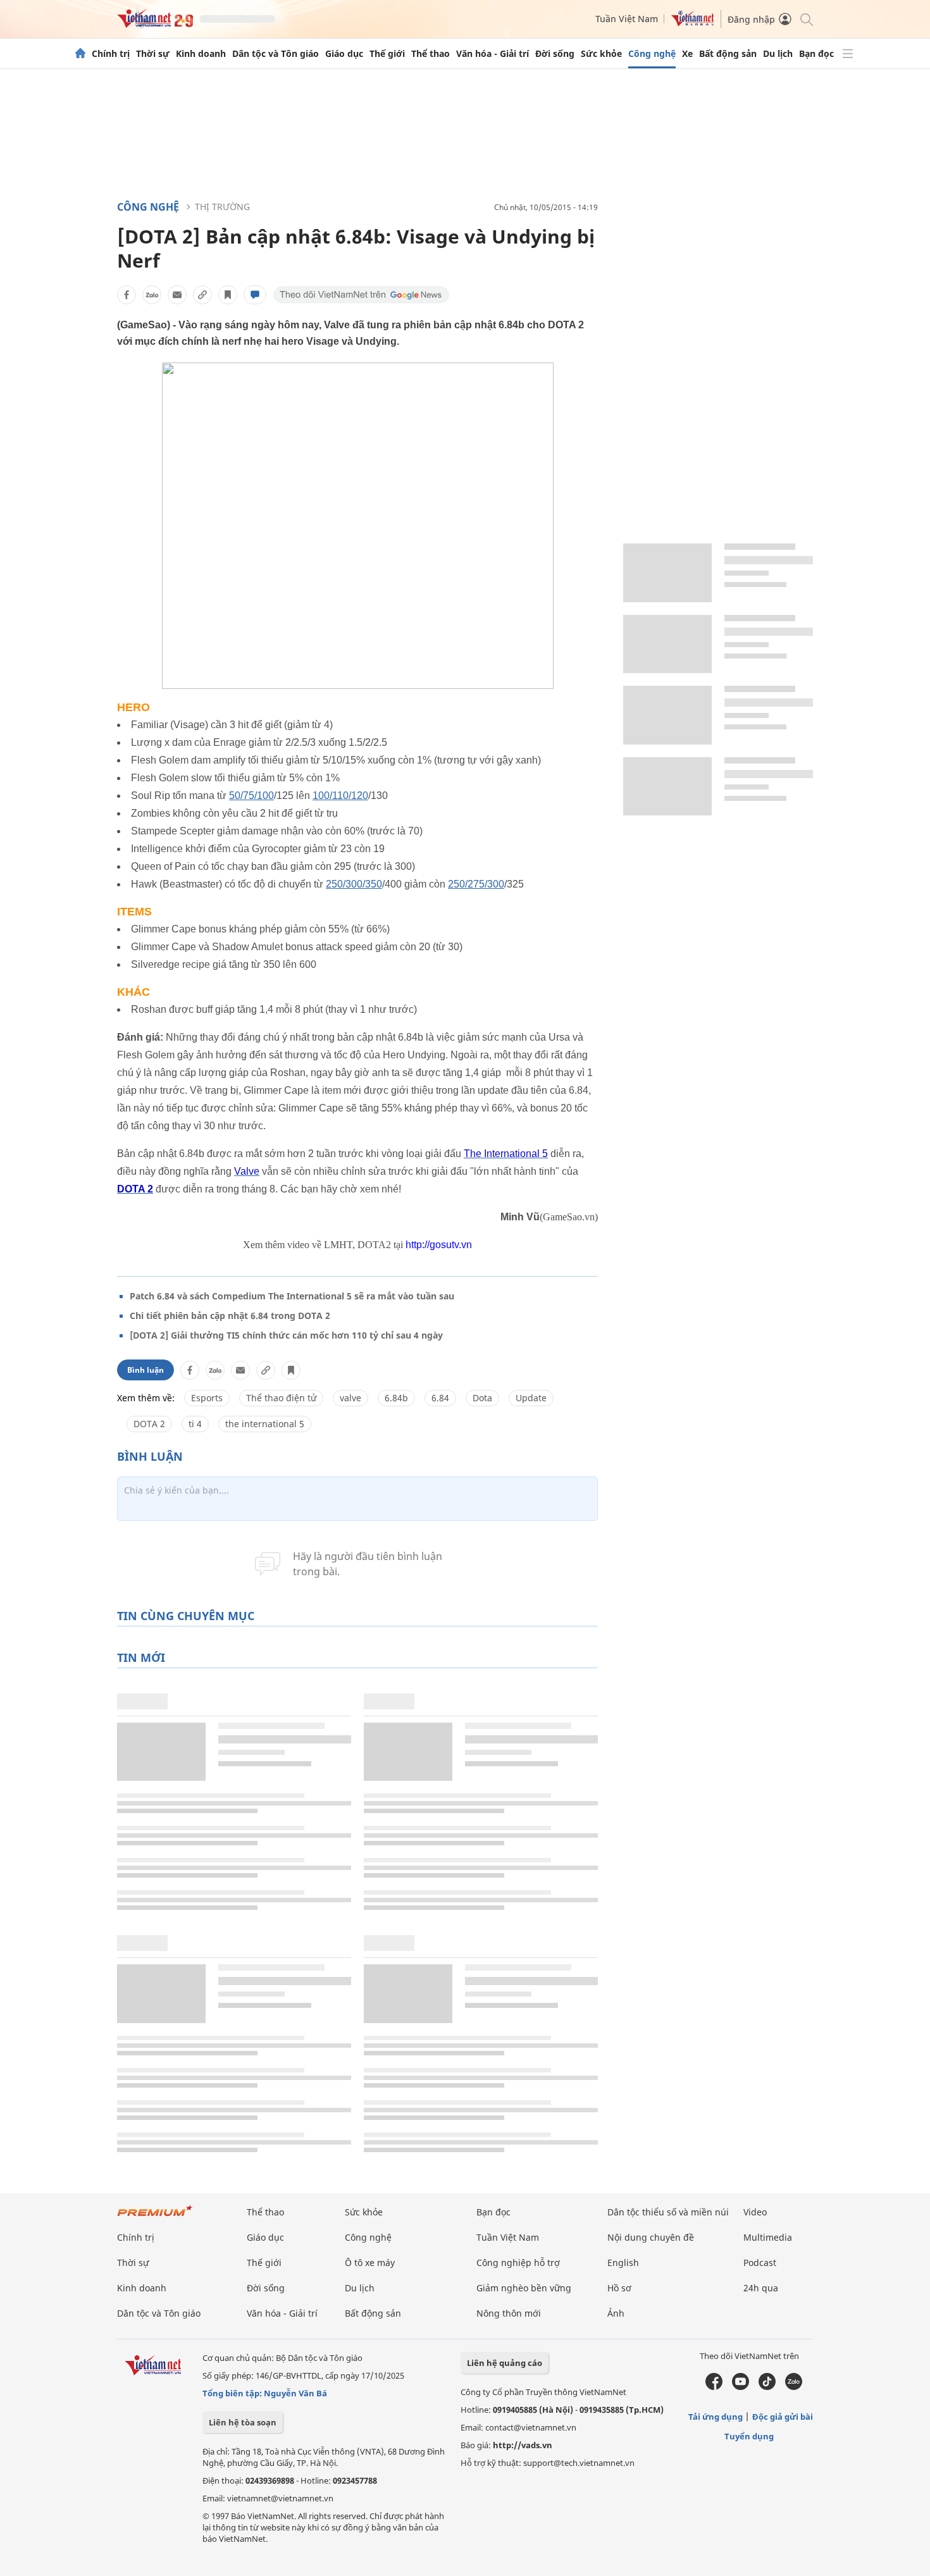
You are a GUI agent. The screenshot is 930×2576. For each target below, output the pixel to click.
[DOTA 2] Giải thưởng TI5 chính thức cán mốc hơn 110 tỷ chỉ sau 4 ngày (286, 1335)
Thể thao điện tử (281, 1398)
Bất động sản (728, 54)
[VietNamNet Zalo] (794, 2387)
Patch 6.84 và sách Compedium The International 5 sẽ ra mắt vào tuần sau (292, 1296)
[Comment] (255, 295)
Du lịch (778, 54)
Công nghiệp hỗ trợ (518, 2263)
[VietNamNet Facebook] (714, 2387)
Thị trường (222, 207)
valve (350, 1398)
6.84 (440, 1398)
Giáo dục (344, 54)
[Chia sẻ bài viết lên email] (177, 295)
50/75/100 (251, 796)
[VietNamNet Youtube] (741, 2387)
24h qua (761, 2288)
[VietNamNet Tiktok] (767, 2387)
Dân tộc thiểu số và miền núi (668, 2212)
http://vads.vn (523, 2445)
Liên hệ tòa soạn (243, 2422)
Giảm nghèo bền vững (524, 2288)
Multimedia (768, 2237)
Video (755, 2212)
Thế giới (387, 54)
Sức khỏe (601, 54)
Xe (687, 54)
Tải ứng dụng (716, 2417)
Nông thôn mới (509, 2313)
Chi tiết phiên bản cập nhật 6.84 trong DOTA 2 (230, 1316)
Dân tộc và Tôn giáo (276, 54)
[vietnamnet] (155, 24)
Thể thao (431, 54)
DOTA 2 (149, 1424)
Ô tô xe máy (370, 2263)
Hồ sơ (619, 2288)
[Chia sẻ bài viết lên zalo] (152, 295)
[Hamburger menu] (848, 54)
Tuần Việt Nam (627, 19)
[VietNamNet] (80, 54)
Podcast (760, 2263)
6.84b (396, 1398)
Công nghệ (652, 54)
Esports (207, 1398)
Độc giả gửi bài (783, 2417)
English (623, 2263)
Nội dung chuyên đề (651, 2237)
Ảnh (616, 2313)
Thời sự (153, 54)
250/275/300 (476, 884)
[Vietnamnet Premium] (155, 2217)
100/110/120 (340, 796)
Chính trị (111, 54)
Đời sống (555, 54)
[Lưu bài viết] (228, 295)
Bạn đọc (816, 54)
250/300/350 (354, 884)
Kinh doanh (201, 54)
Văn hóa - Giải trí (493, 54)
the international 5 (265, 1424)
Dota (482, 1398)
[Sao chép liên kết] (202, 295)
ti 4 (195, 1424)
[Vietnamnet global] (693, 23)
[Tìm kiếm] (806, 19)
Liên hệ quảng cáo (505, 2363)
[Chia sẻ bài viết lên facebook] (127, 295)
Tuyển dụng (749, 2436)
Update (531, 1398)
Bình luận (146, 1370)
